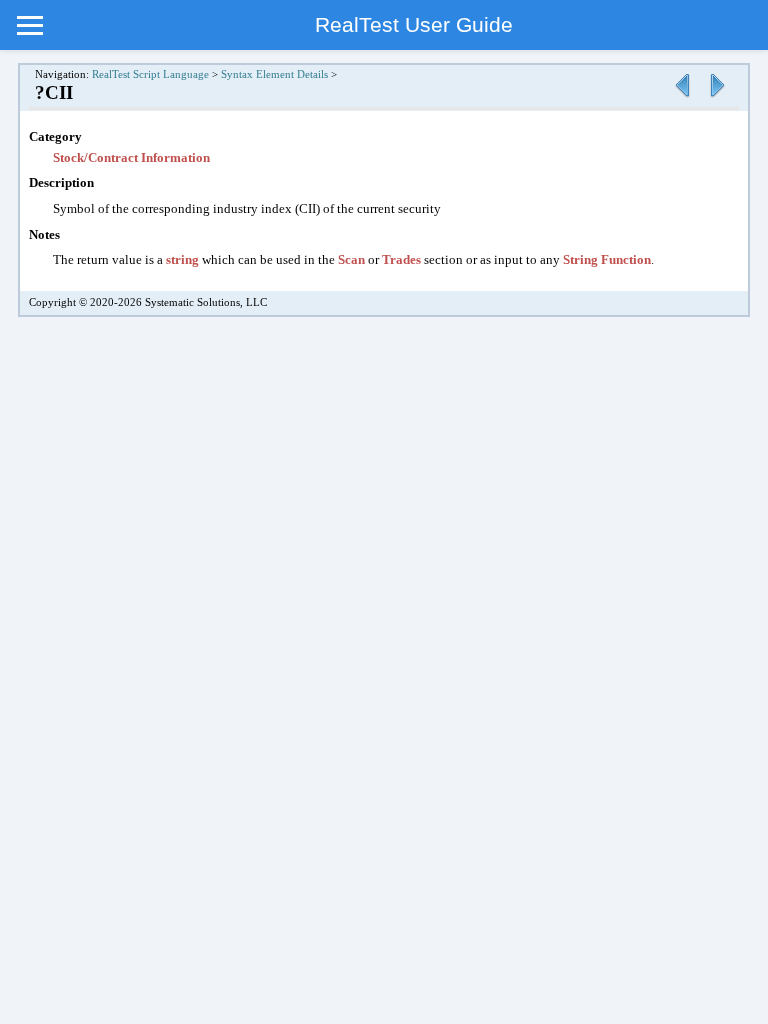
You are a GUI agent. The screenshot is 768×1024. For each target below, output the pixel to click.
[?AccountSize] (682, 98)
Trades (401, 259)
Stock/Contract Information (131, 157)
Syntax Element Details (274, 74)
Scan (351, 259)
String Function (607, 259)
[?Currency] (717, 98)
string (182, 259)
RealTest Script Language (150, 74)
